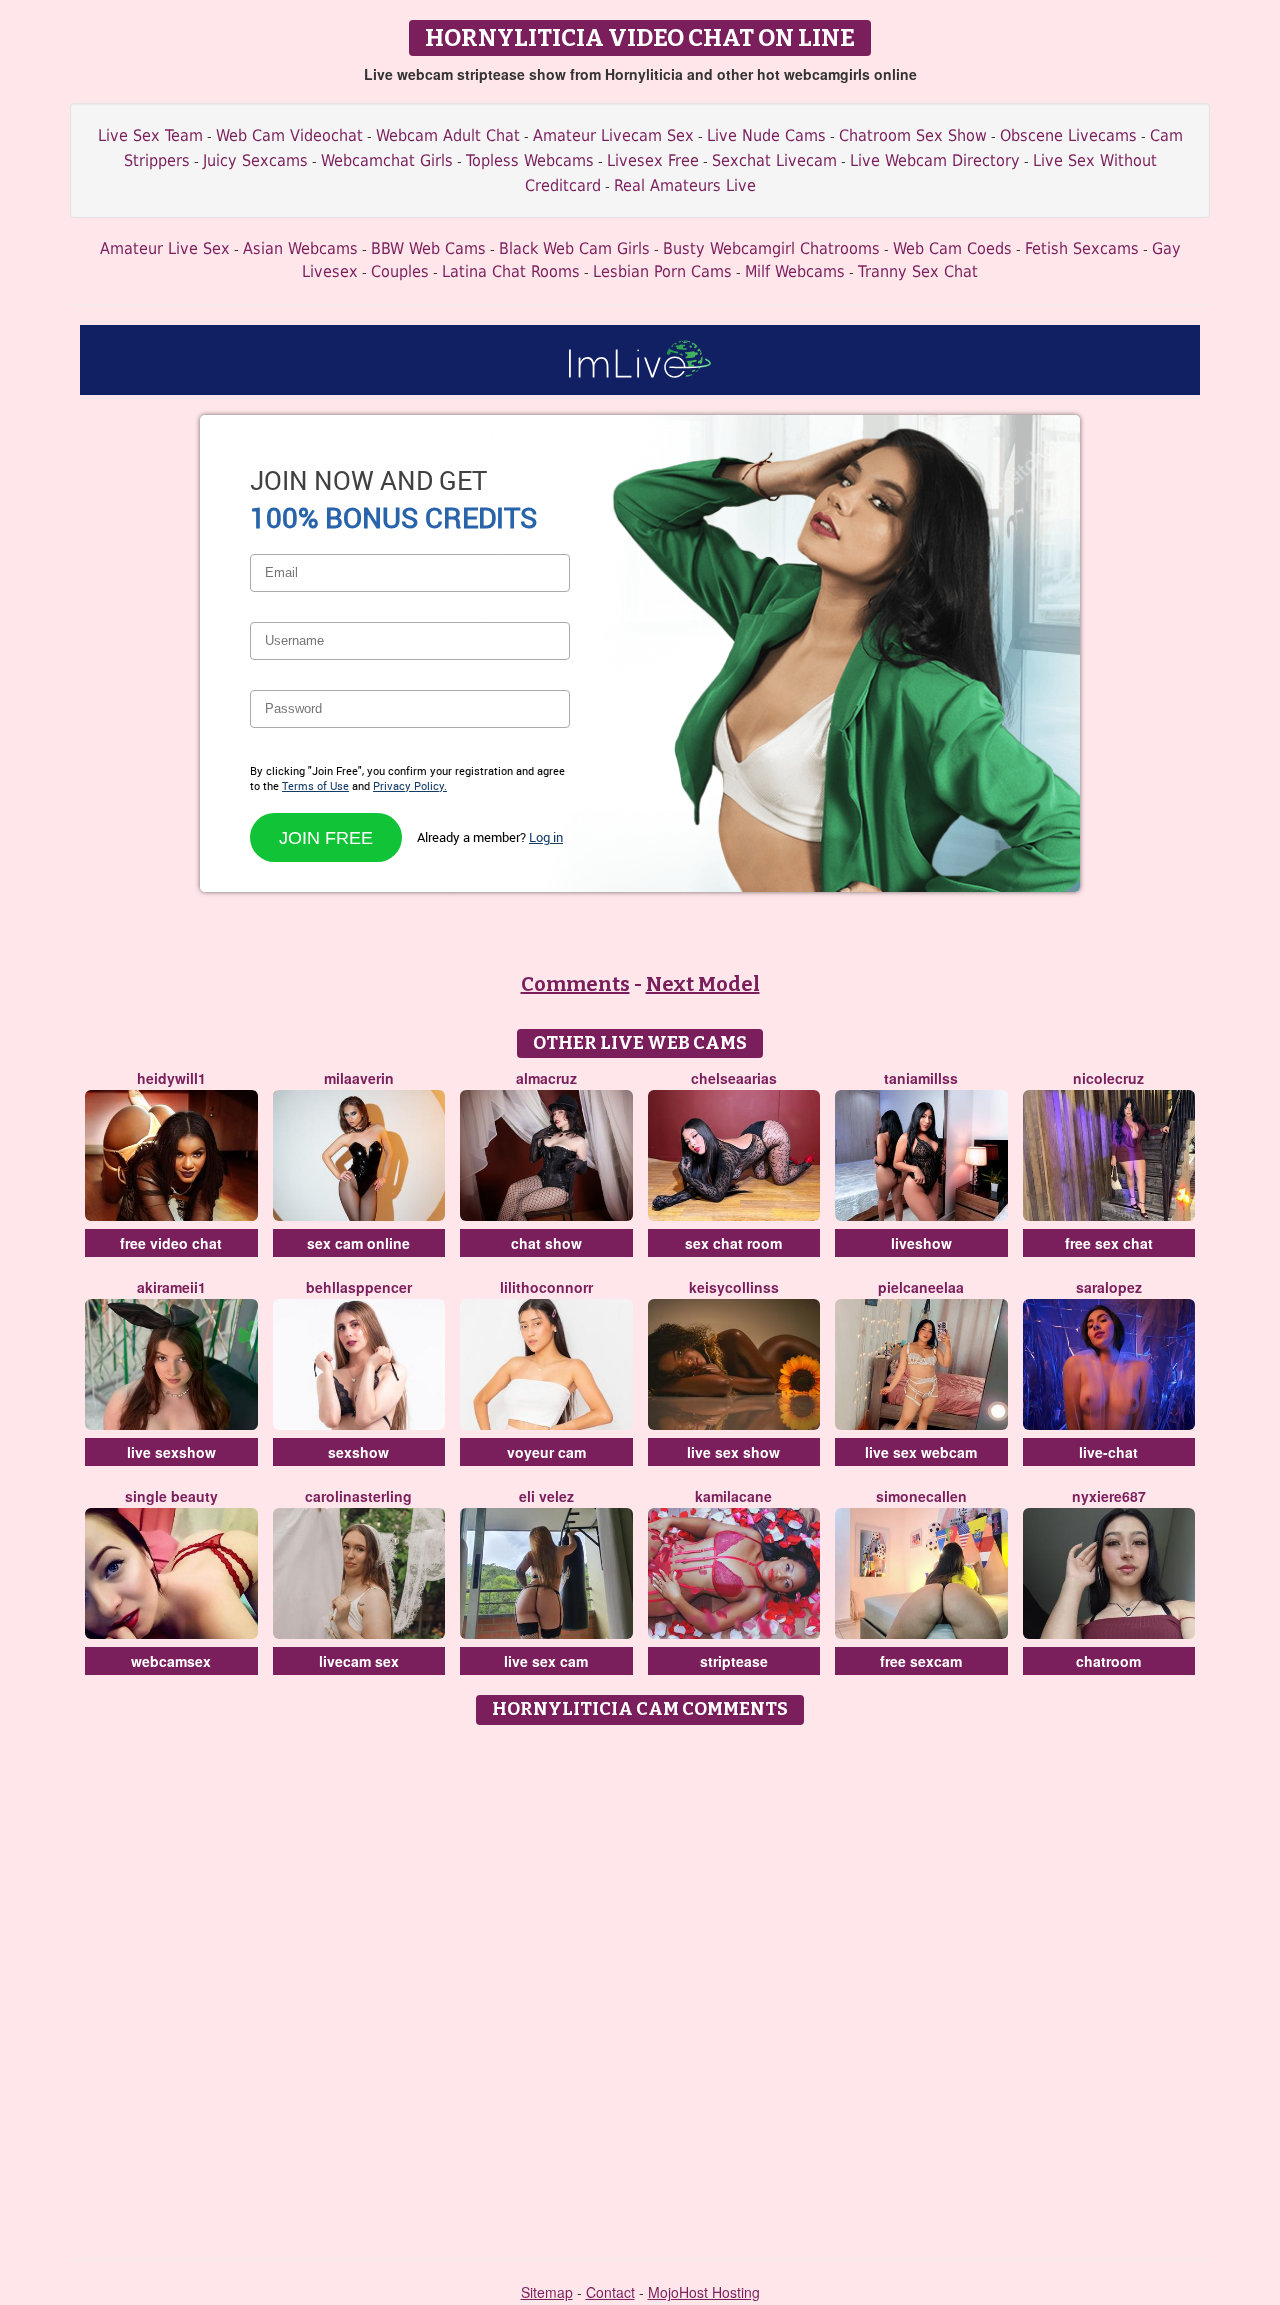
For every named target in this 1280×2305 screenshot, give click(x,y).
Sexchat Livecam (774, 160)
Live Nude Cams (766, 135)
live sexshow (171, 1452)
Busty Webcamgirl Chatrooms (771, 248)
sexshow (358, 1452)
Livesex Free (653, 160)
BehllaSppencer (359, 1287)
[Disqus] (640, 1985)
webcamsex (171, 1661)
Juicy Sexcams (255, 160)
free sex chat (1109, 1243)
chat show (546, 1243)
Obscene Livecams (1068, 135)
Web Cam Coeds (952, 248)
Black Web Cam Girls (574, 248)
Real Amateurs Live (685, 185)
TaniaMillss (921, 1078)
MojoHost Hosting (704, 2292)
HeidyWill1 (171, 1078)
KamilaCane (733, 1496)
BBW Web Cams (428, 248)
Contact (610, 2292)
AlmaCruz (546, 1078)
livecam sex (359, 1661)
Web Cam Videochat (289, 135)
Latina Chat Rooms (511, 271)
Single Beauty (171, 1496)
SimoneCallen (921, 1496)
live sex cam (546, 1661)
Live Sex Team (150, 135)
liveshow (921, 1243)
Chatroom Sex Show (913, 135)
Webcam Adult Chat (448, 135)
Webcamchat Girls (387, 160)
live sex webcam (921, 1452)
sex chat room (733, 1243)
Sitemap (547, 2292)
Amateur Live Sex (165, 248)
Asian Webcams (300, 248)
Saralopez (1109, 1287)
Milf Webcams (795, 271)
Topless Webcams (530, 160)
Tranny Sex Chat (918, 271)
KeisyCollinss (734, 1287)
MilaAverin (359, 1078)
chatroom (1108, 1661)
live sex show (733, 1452)
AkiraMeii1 (171, 1287)
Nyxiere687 (1109, 1496)
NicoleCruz (1108, 1078)
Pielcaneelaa (921, 1287)
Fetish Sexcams (1082, 248)
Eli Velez (546, 1496)
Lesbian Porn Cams (662, 271)
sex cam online (358, 1243)
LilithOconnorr (546, 1287)
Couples (400, 271)
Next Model (703, 984)
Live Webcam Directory (935, 160)
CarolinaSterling (358, 1496)
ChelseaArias (734, 1078)
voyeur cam (546, 1452)
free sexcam (921, 1661)
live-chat (1108, 1452)
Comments (575, 984)
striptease (734, 1661)
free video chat (171, 1243)
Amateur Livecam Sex (613, 135)
